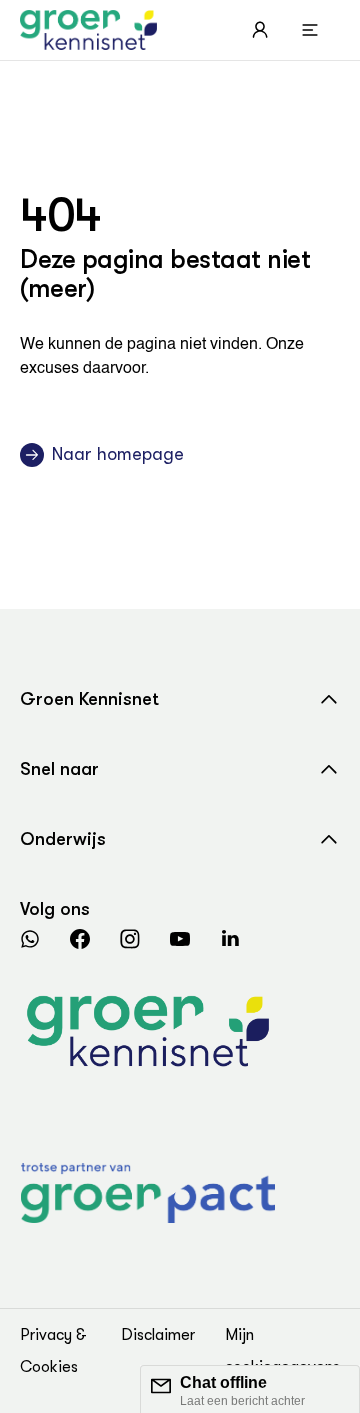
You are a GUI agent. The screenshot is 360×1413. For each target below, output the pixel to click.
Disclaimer (158, 1335)
